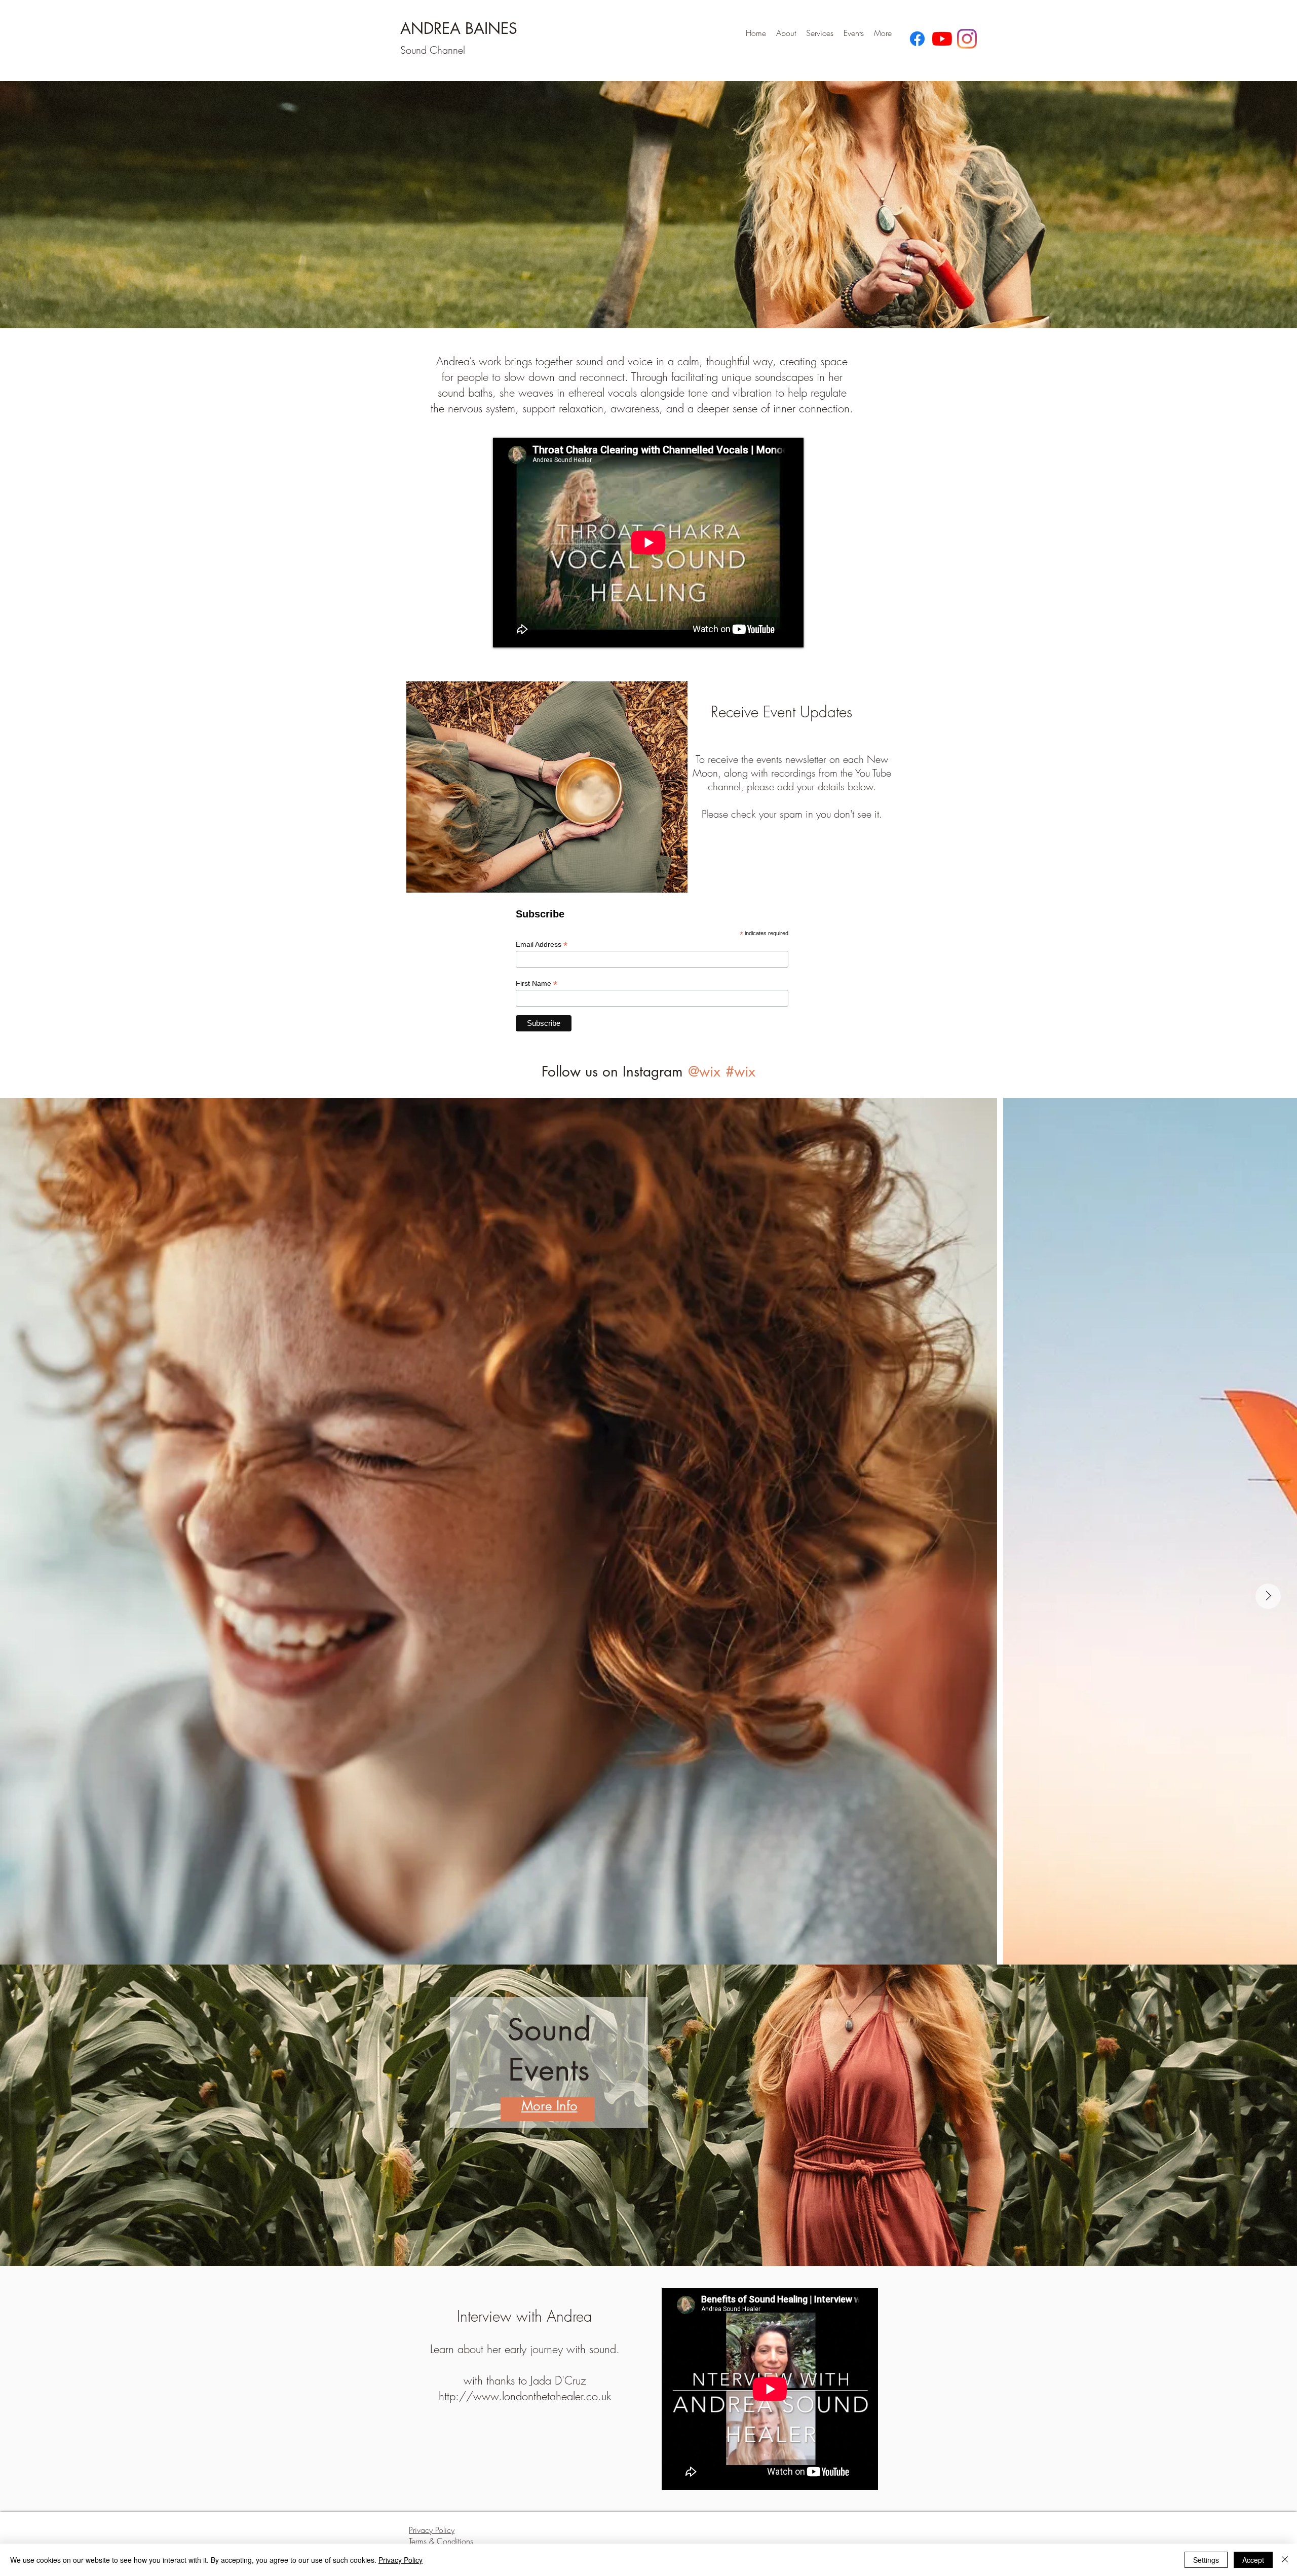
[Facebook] (917, 39)
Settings (1206, 2560)
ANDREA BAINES (459, 28)
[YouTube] (942, 39)
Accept (1253, 2560)
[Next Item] (1268, 1596)
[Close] (1285, 2560)
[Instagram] (967, 39)
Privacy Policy (400, 2560)
